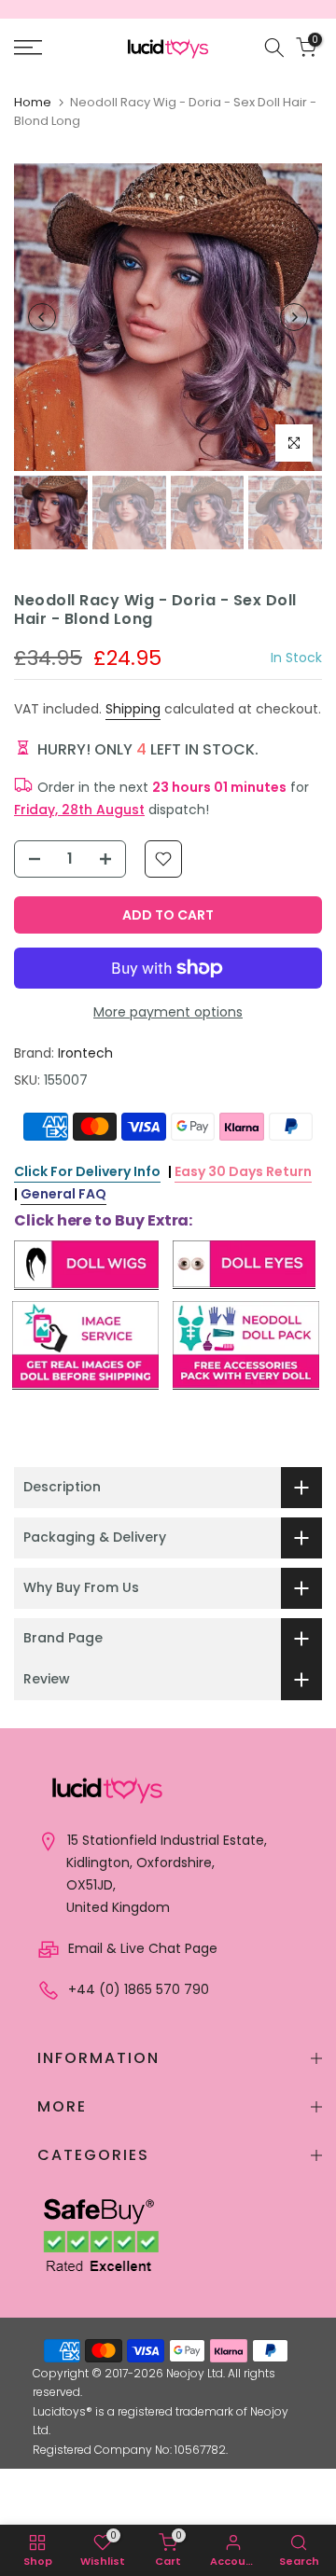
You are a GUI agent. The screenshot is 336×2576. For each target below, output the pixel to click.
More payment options (168, 1012)
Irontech (85, 1053)
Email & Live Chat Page (141, 1948)
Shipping (133, 709)
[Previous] (42, 317)
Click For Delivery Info (87, 1171)
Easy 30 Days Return (243, 1171)
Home (33, 102)
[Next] (294, 317)
